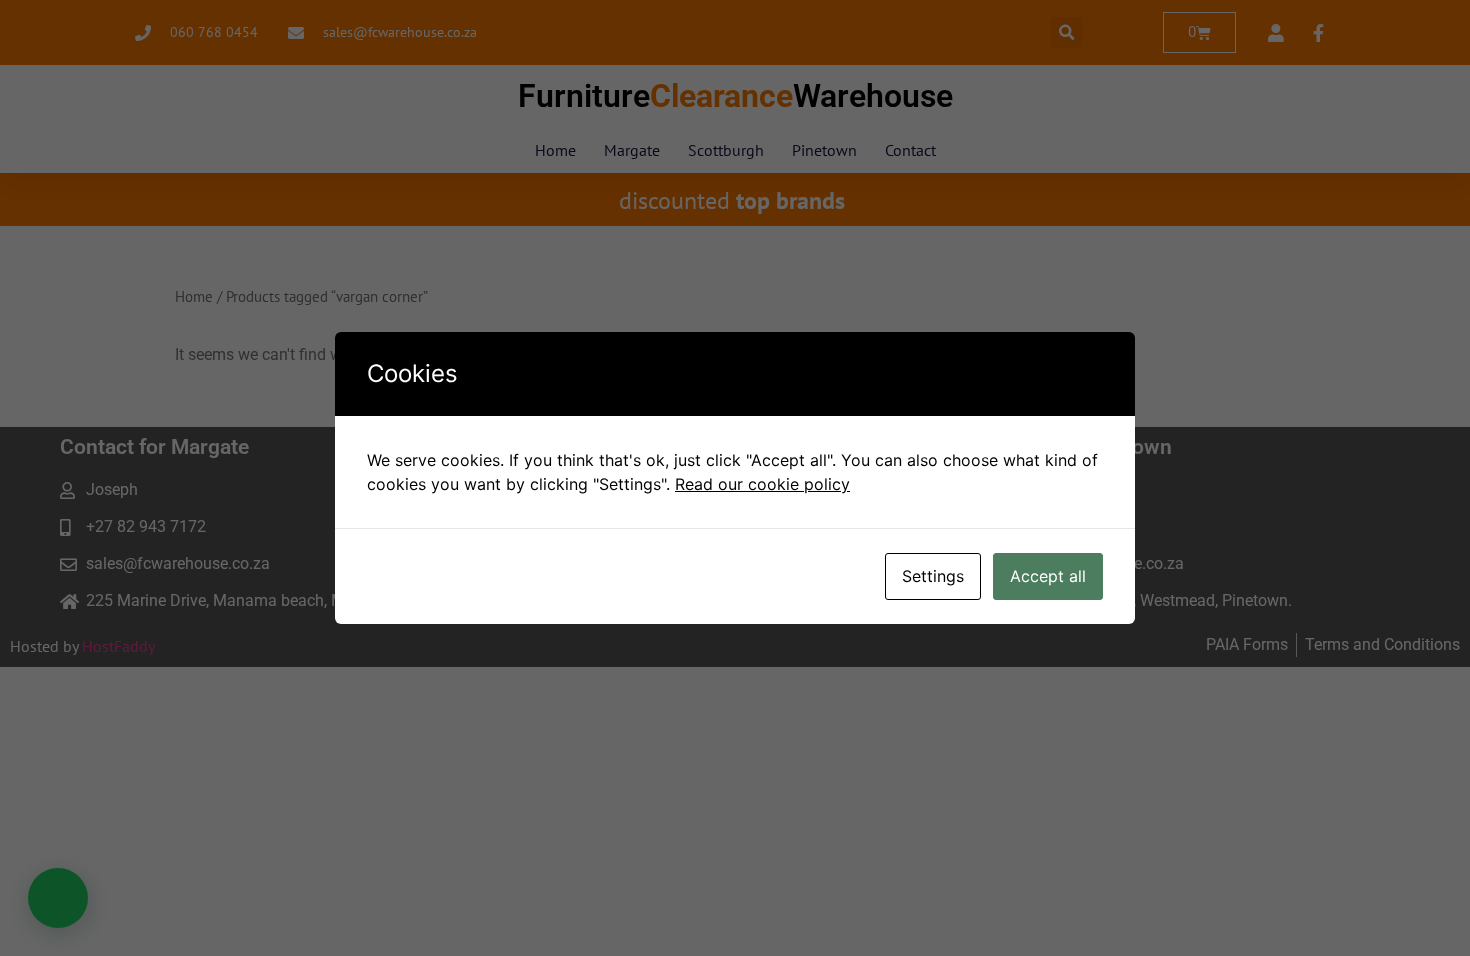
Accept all (1048, 576)
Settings (933, 576)
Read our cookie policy (762, 484)
